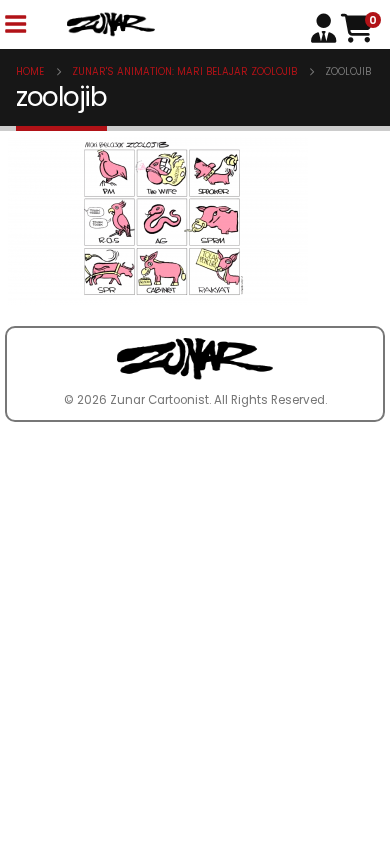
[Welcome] (326, 26)
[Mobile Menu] (15, 24)
